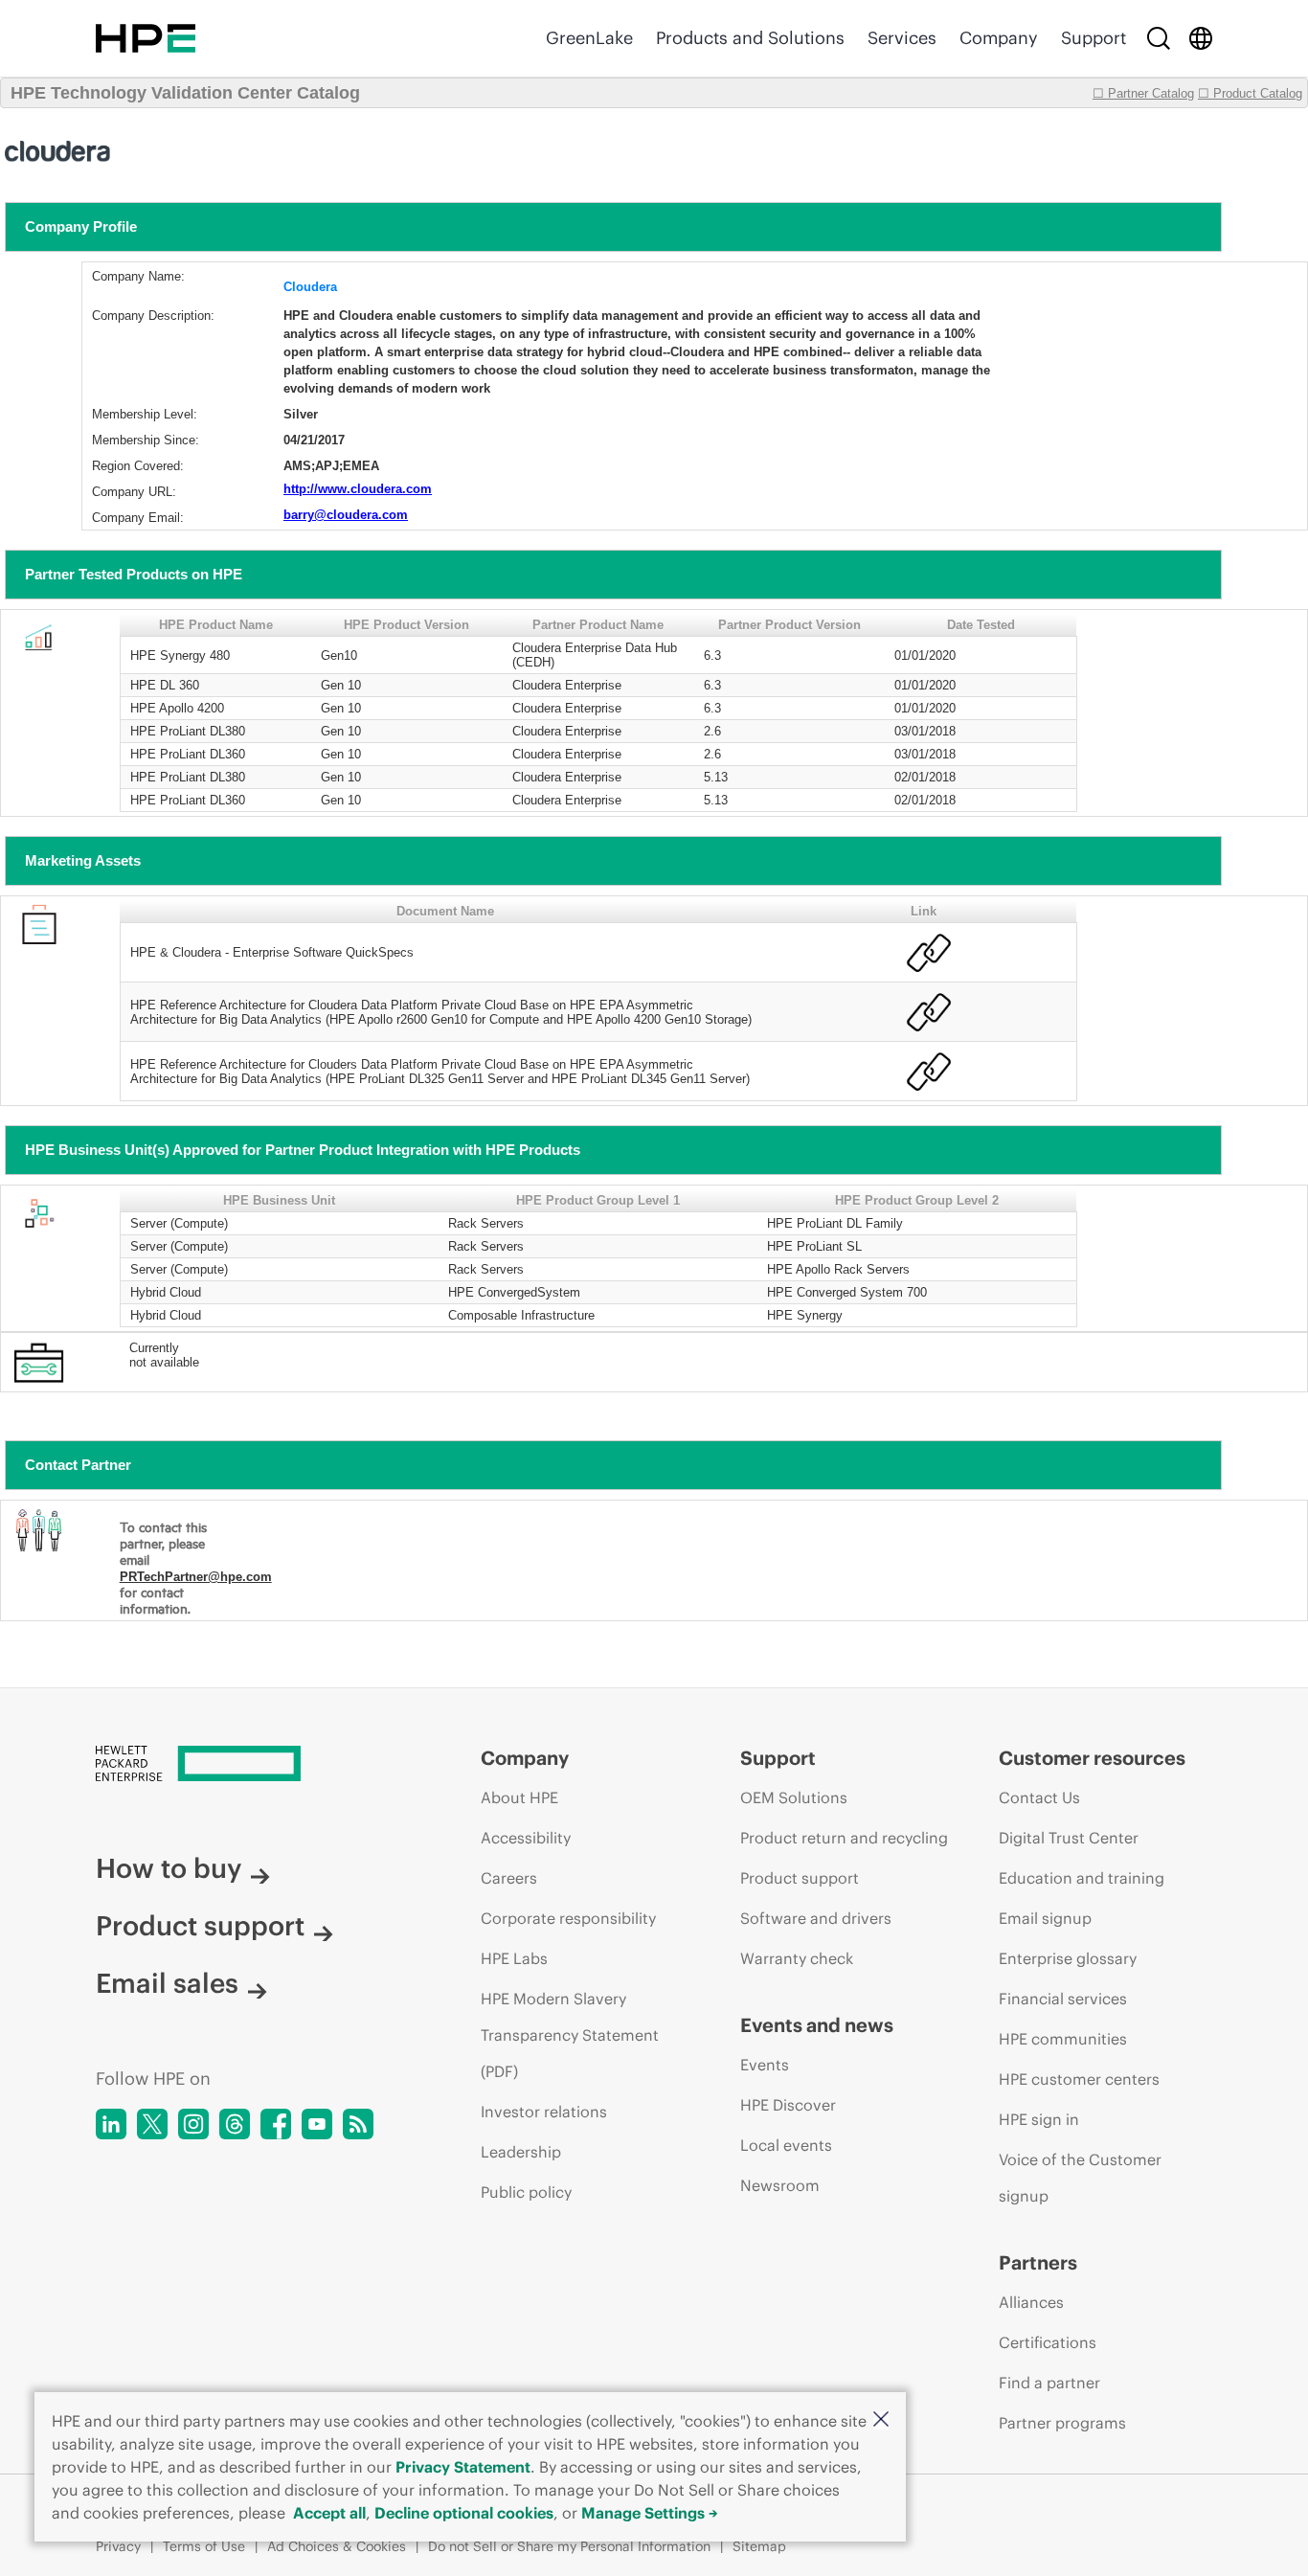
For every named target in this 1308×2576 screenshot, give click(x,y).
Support (1094, 38)
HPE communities (1063, 2039)
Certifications (1048, 2342)
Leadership (521, 2152)
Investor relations (544, 2112)
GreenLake (589, 38)
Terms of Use (204, 2546)
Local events (786, 2145)
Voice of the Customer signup (1080, 2178)
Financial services (1063, 1999)
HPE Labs (514, 1958)
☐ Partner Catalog (1143, 93)
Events (765, 2065)
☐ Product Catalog (1250, 93)
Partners (1038, 2262)
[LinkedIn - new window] (111, 2124)
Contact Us (1039, 1797)
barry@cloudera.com (346, 515)
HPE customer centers (1079, 2079)
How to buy (169, 1868)
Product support (200, 1926)
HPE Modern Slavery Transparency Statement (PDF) (570, 2035)
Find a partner (1049, 2383)
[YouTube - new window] (317, 2124)
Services (902, 38)
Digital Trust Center (1069, 1838)
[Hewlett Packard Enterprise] (146, 38)
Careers (509, 1878)
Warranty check (797, 1958)
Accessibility (526, 1838)
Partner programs (1062, 2423)
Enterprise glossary (1068, 1958)
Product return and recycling (844, 1838)
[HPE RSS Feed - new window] (358, 2124)
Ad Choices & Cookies (337, 2546)
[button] (881, 2420)
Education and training (1082, 1878)
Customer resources (1092, 1758)
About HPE (519, 1797)
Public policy (526, 2192)
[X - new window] (152, 2124)
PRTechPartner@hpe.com (196, 1577)
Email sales (167, 1983)
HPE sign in (1039, 2119)
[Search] (1159, 38)
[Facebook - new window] (276, 2124)
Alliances (1031, 2302)
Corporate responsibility (568, 1918)
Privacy (118, 2546)
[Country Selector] (1201, 38)
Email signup (1045, 1918)
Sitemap (759, 2546)
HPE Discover (788, 2105)
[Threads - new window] (235, 2124)
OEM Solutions (794, 1797)
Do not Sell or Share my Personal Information (569, 2546)
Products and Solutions (750, 38)
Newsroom (780, 2185)
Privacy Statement (463, 2467)
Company (999, 38)
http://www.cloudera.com (358, 489)
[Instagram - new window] (193, 2124)
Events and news (817, 2025)
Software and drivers (816, 1918)
